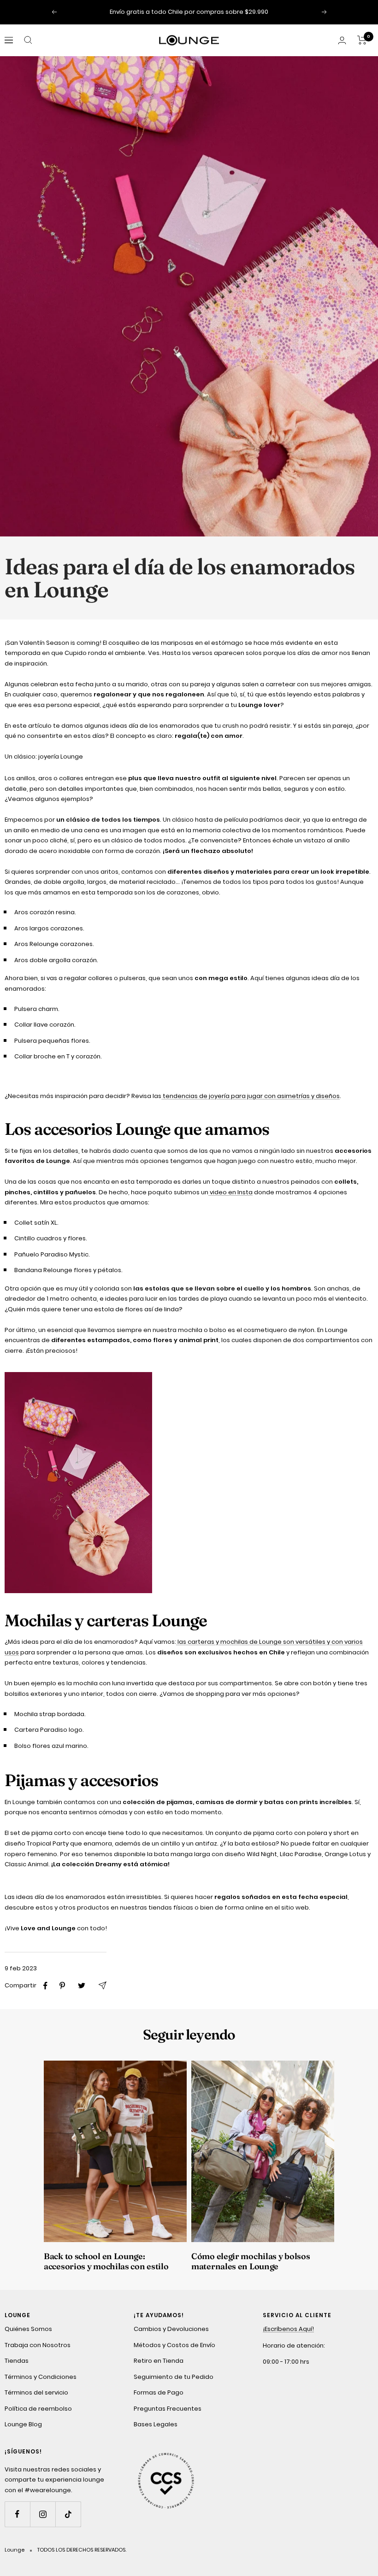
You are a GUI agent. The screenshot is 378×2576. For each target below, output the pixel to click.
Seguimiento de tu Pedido (174, 2377)
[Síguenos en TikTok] (68, 2514)
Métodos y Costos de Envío (174, 2345)
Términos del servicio (36, 2392)
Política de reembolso (38, 2409)
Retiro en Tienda (159, 2361)
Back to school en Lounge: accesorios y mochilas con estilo (106, 2261)
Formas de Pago (159, 2392)
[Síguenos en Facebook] (17, 2514)
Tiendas (17, 2361)
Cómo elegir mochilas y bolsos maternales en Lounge (251, 2261)
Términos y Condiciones (41, 2377)
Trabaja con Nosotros (38, 2345)
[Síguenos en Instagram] (43, 2514)
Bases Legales (156, 2424)
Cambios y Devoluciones (171, 2329)
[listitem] (45, 1986)
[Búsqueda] (28, 40)
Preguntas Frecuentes (168, 2409)
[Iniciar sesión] (342, 40)
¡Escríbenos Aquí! (288, 2329)
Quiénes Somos (28, 2329)
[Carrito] (362, 40)
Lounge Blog (23, 2424)
